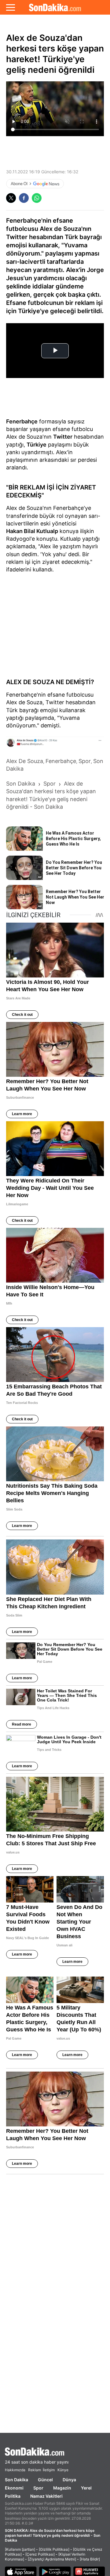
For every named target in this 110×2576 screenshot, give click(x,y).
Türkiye (37, 445)
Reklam (35, 2470)
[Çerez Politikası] (40, 2554)
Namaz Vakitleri (46, 2496)
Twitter (63, 437)
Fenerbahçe (22, 421)
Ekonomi (14, 2488)
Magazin (62, 2488)
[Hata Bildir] (90, 2559)
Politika (13, 2496)
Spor (38, 2488)
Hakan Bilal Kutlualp (32, 531)
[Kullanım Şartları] (20, 2549)
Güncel (45, 2480)
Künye (63, 2470)
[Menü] (11, 7)
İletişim (49, 2470)
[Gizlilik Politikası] (54, 2549)
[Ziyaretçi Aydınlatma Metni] (52, 2559)
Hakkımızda (15, 2470)
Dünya (69, 2480)
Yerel (86, 2488)
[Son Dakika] (55, 7)
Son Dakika (16, 2480)
